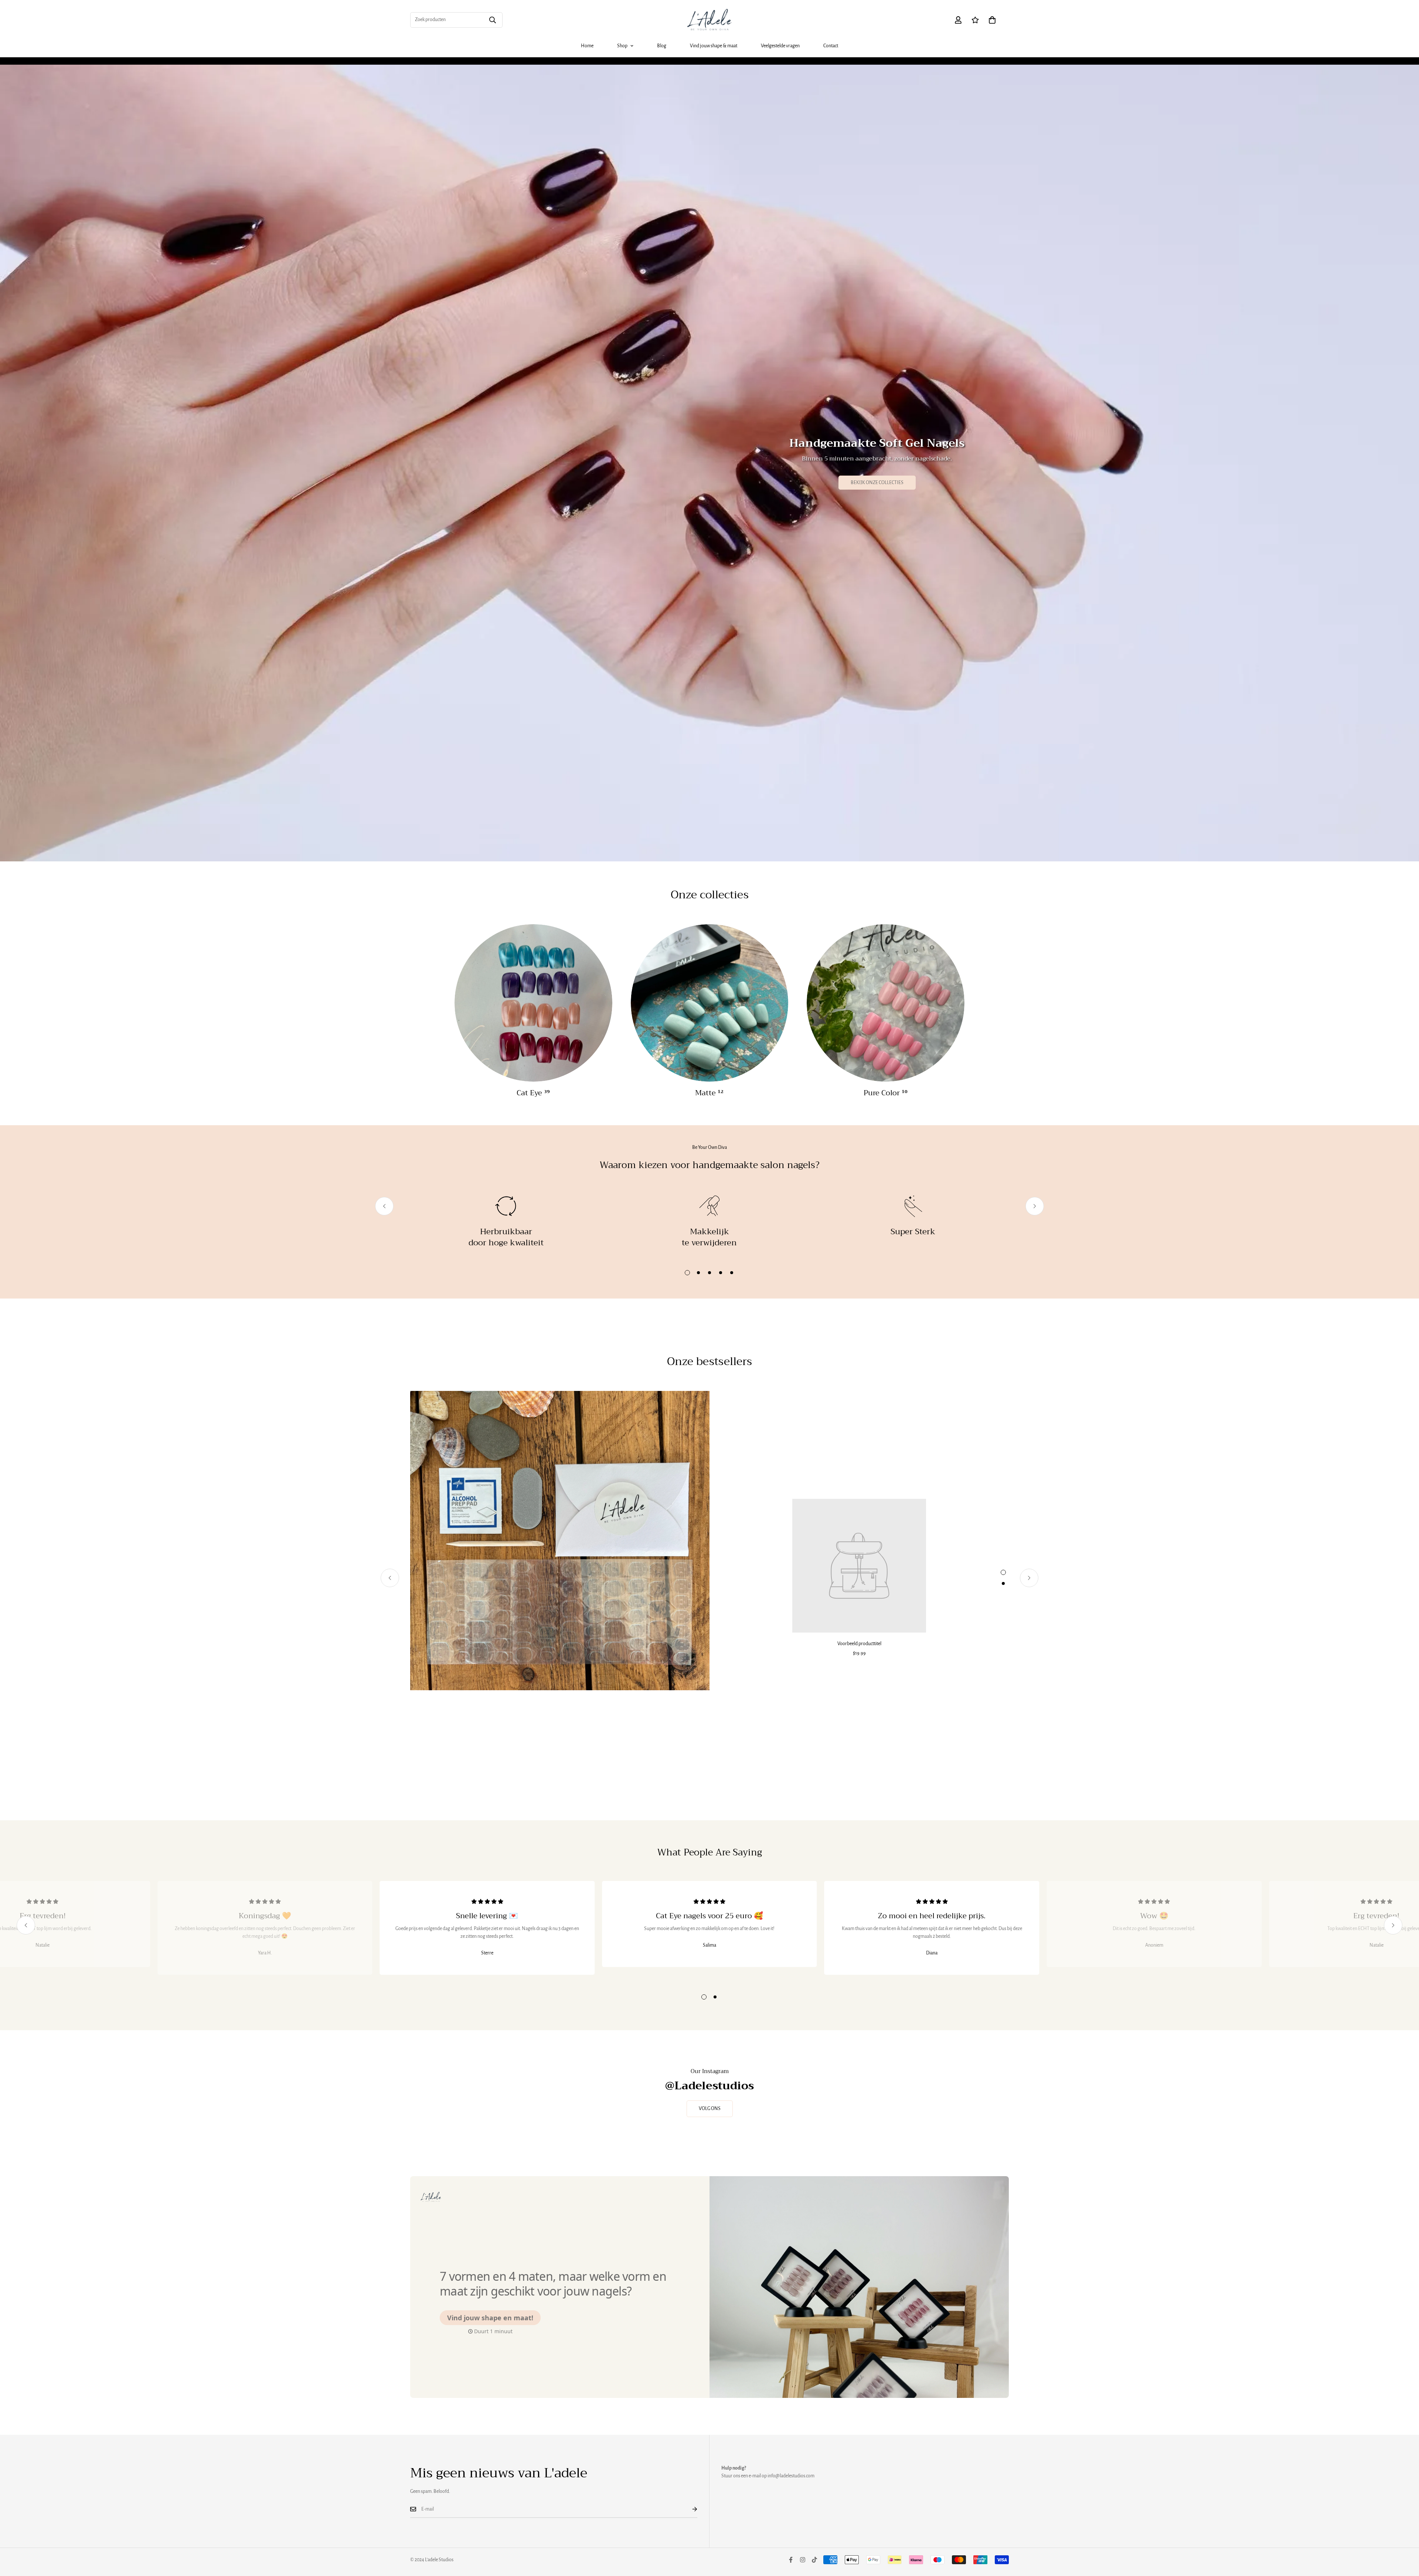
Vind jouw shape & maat (714, 46)
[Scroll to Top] (1405, 2536)
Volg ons (710, 2109)
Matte (709, 1093)
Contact (831, 46)
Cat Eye (533, 1093)
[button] (992, 20)
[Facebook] (791, 2560)
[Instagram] (803, 2560)
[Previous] (384, 1206)
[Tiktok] (814, 2560)
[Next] (1035, 1206)
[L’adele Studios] (709, 20)
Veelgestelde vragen (780, 46)
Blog (662, 46)
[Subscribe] (689, 2509)
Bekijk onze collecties (877, 483)
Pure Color (886, 1093)
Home (587, 46)
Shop (622, 46)
